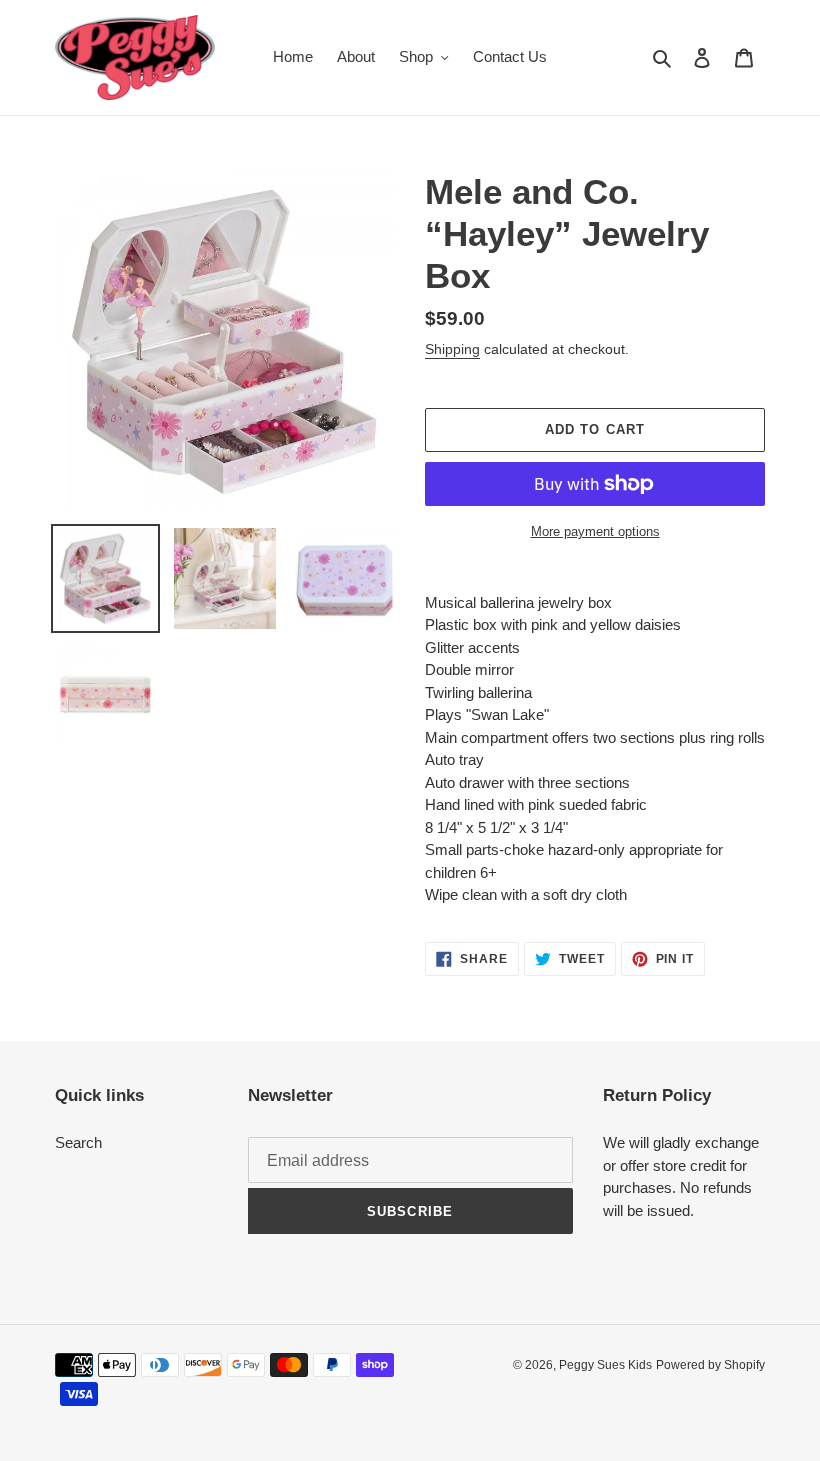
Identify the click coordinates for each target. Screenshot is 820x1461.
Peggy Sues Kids (605, 1365)
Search (78, 1142)
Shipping (452, 349)
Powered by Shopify (710, 1365)
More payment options (595, 531)
